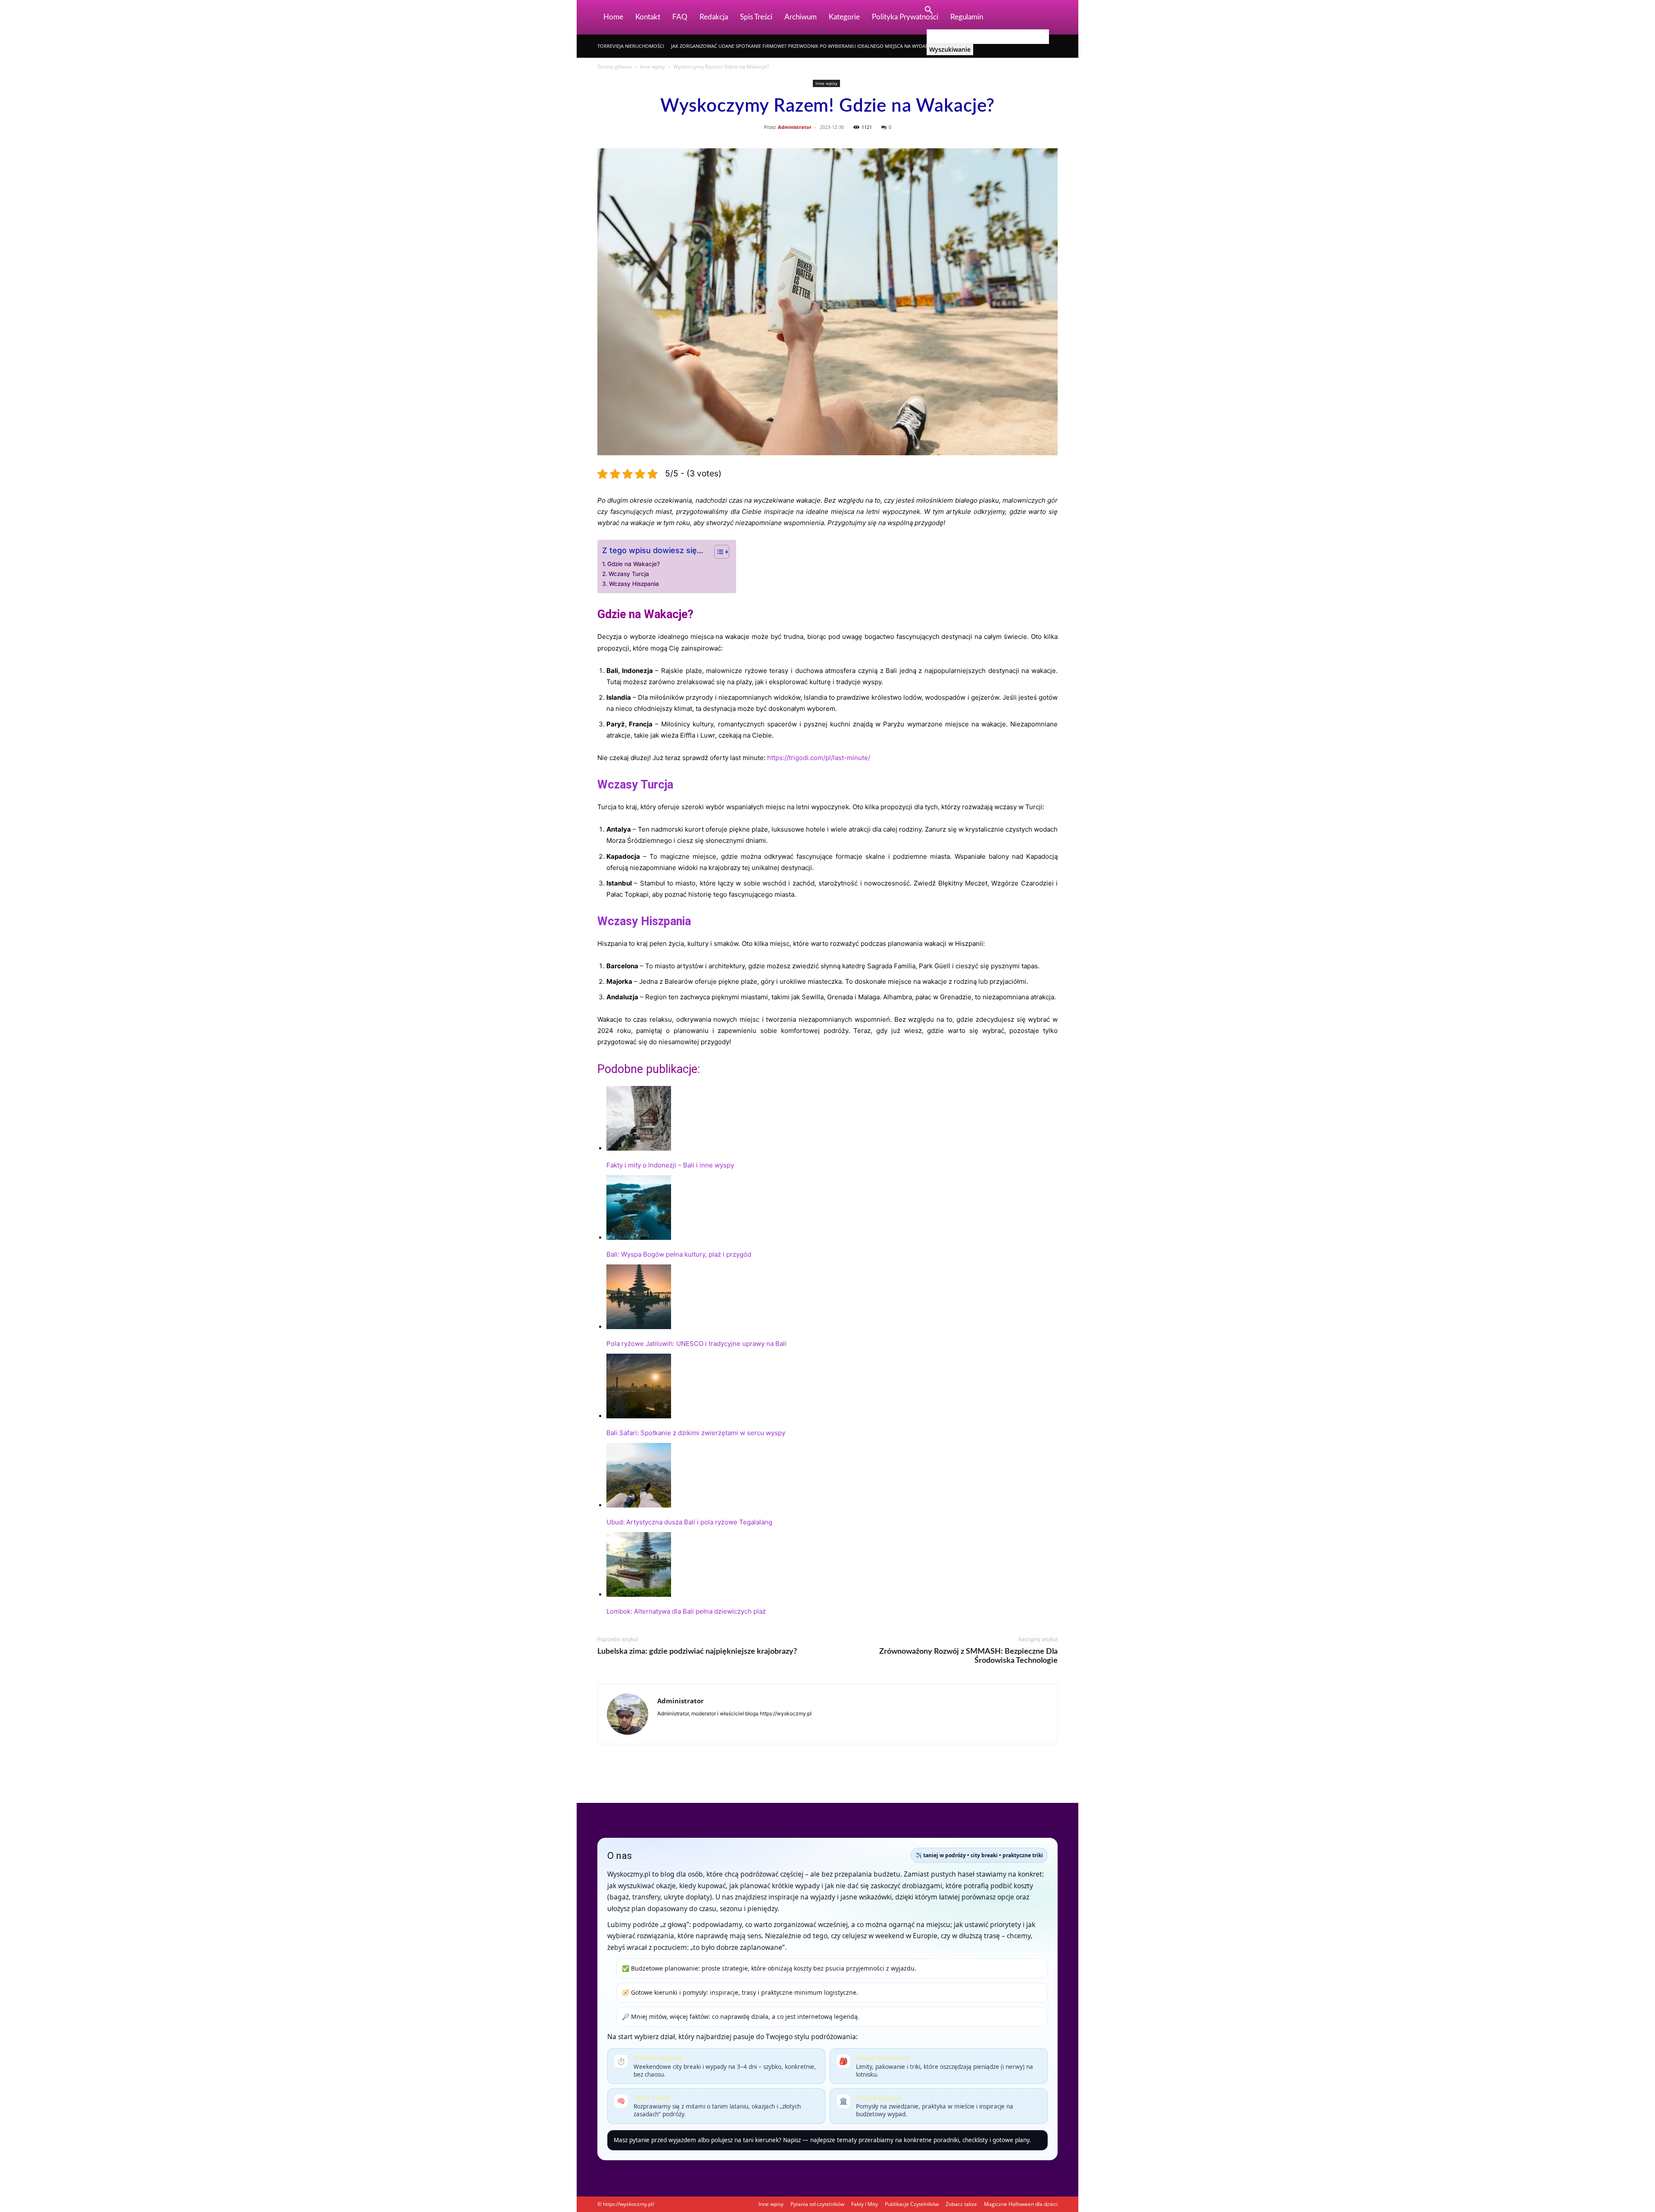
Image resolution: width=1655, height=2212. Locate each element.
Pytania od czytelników (817, 2204)
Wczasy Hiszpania (634, 584)
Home (613, 17)
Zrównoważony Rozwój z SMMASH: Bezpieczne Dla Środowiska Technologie (968, 1656)
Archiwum (801, 17)
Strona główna (615, 67)
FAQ (680, 17)
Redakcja (714, 17)
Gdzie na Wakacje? (634, 564)
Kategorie (844, 17)
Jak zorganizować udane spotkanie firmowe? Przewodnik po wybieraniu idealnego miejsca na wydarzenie (806, 46)
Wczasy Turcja (629, 574)
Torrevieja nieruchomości (631, 46)
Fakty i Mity (865, 2204)
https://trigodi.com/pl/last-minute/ (819, 758)
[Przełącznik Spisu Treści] (717, 552)
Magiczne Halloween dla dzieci (1021, 2204)
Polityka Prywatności (905, 17)
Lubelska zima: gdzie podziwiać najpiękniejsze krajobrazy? (697, 1652)
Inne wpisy (653, 67)
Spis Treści (756, 17)
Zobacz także (961, 2204)
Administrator (795, 127)
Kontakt (648, 17)
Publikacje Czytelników (912, 2204)
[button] (928, 11)
